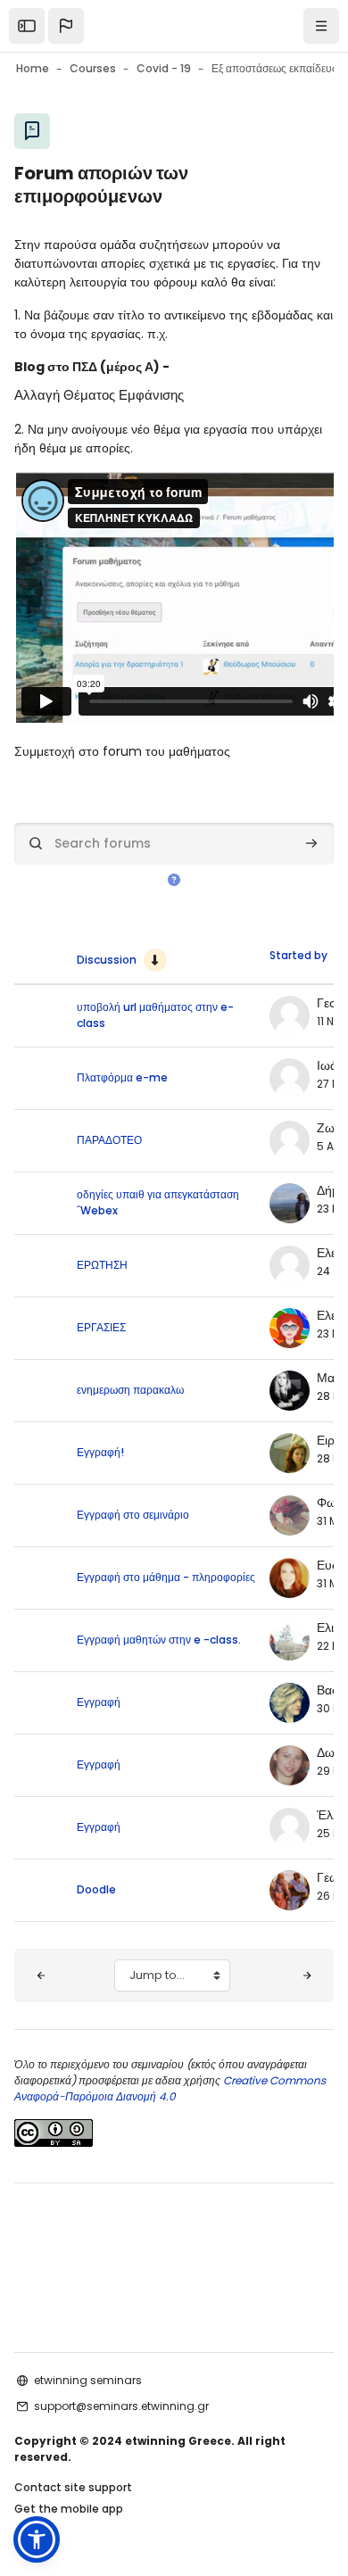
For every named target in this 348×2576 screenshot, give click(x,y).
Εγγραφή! (100, 1452)
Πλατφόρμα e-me (122, 1077)
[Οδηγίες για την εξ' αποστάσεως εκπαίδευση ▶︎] (307, 1975)
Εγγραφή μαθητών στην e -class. (159, 1640)
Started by (298, 955)
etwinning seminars (88, 2380)
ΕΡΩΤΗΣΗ (102, 1265)
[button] (66, 26)
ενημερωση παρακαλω (130, 1390)
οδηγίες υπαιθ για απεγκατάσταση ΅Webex (158, 1202)
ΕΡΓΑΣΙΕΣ (101, 1327)
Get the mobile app (69, 2509)
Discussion (107, 960)
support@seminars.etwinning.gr (121, 2406)
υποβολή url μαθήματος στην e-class (155, 1015)
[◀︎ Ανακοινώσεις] (41, 1975)
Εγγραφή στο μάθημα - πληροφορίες (166, 1577)
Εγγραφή (99, 1702)
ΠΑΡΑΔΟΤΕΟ (109, 1140)
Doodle (96, 1889)
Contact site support (73, 2487)
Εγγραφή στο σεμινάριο (133, 1515)
